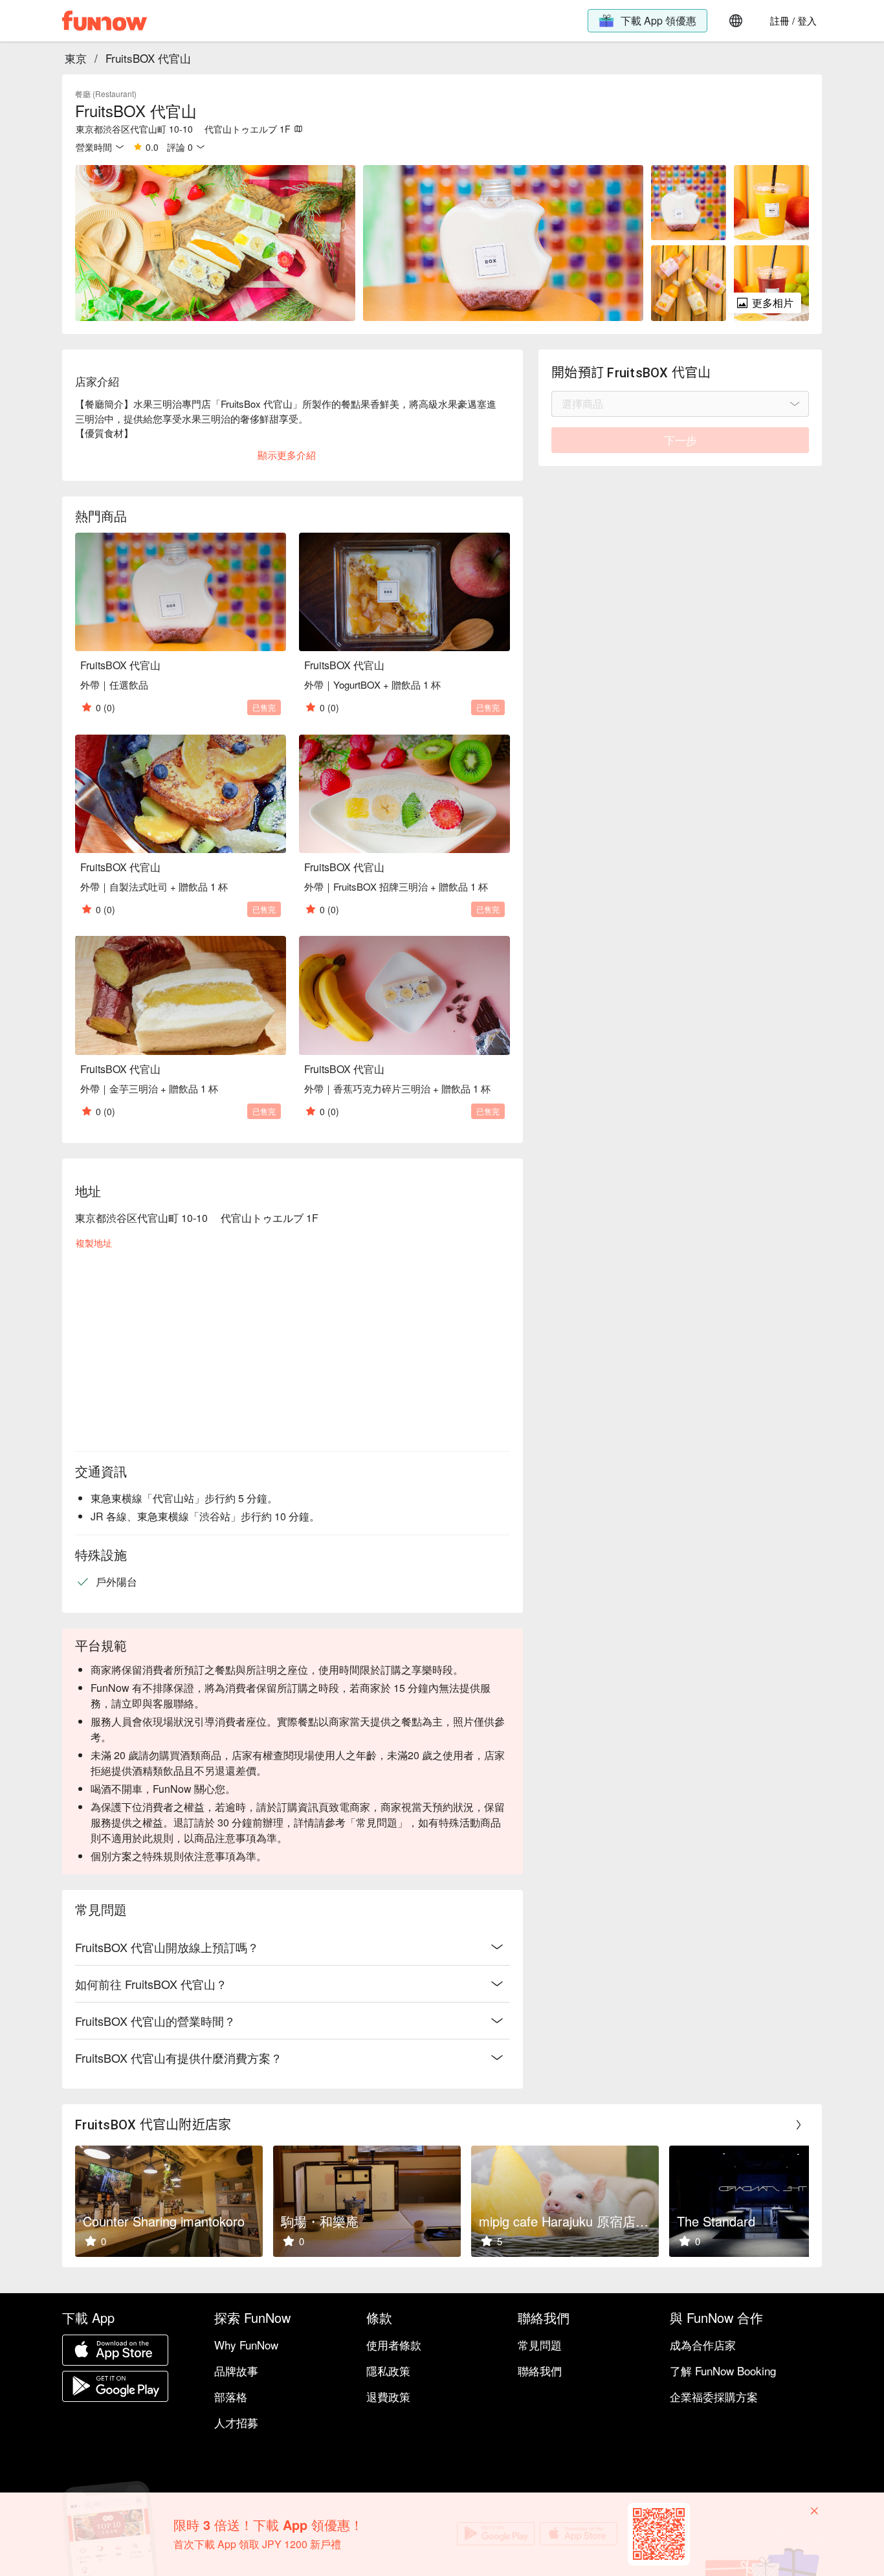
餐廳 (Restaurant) (106, 94)
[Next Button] (799, 2125)
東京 (76, 58)
